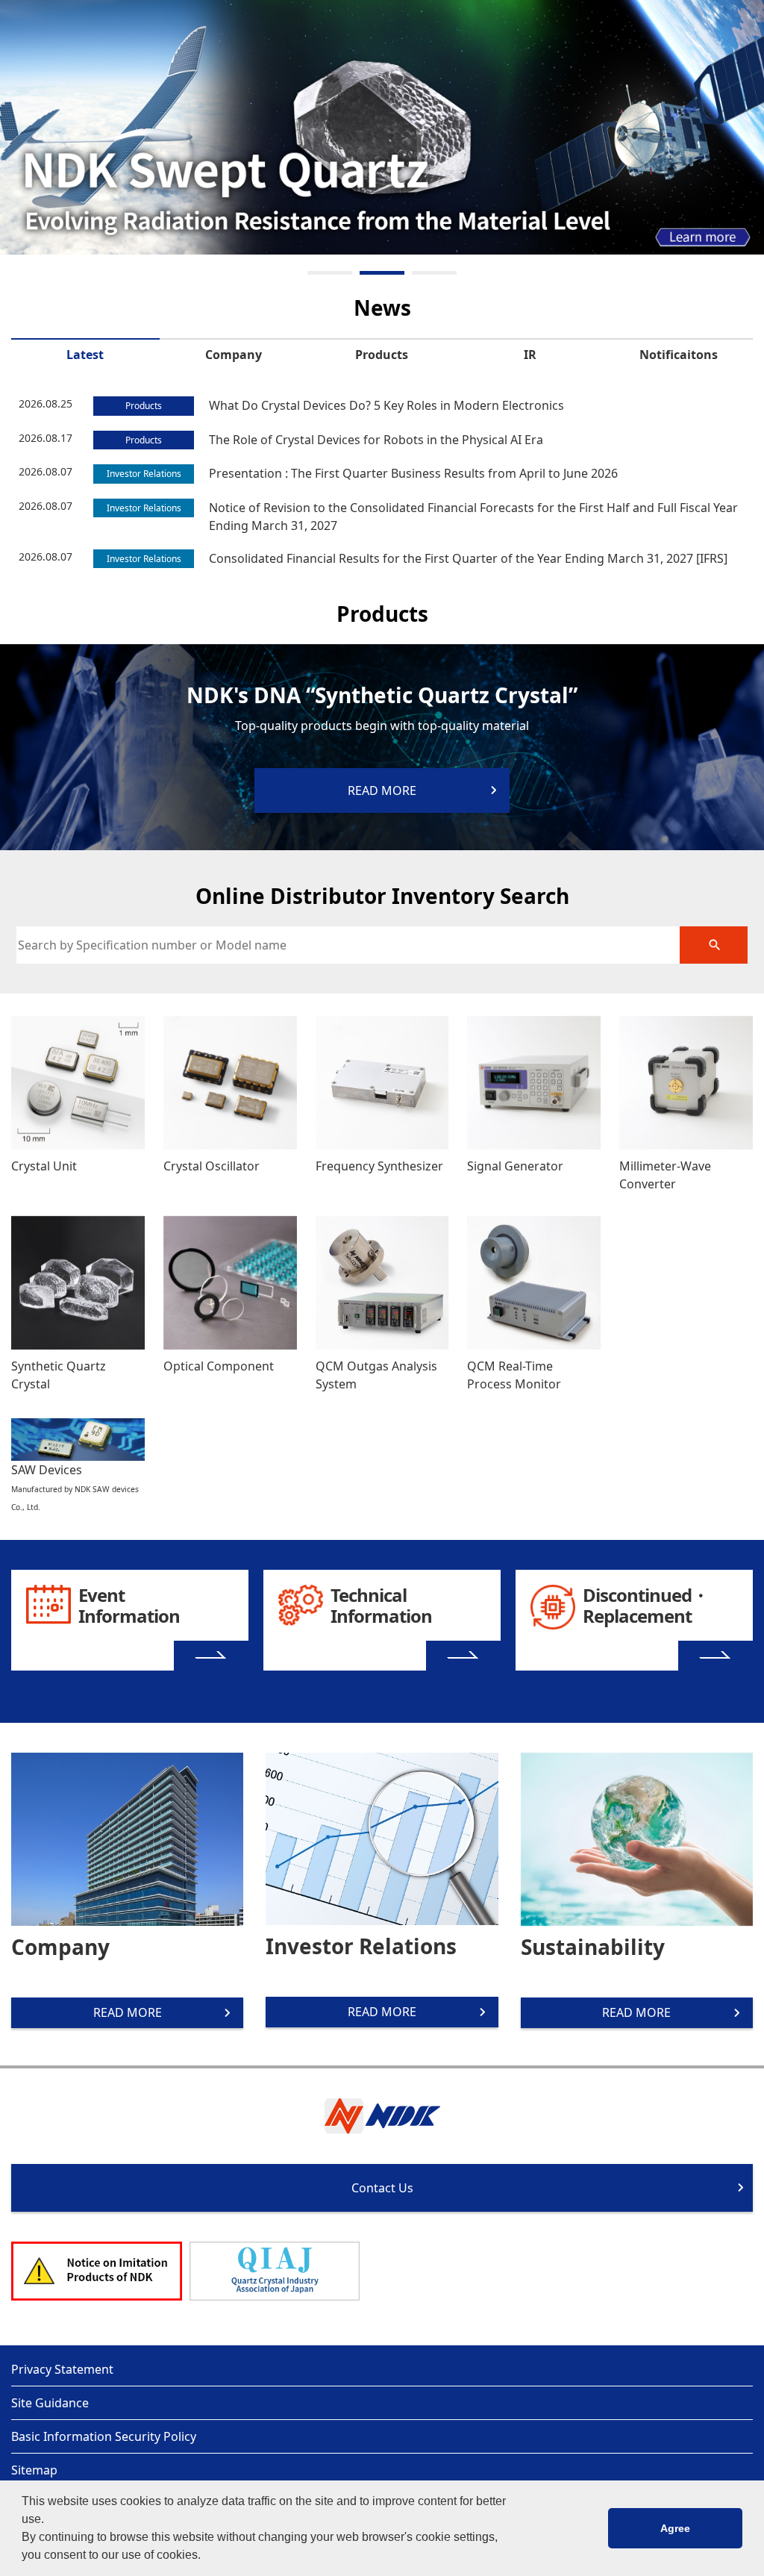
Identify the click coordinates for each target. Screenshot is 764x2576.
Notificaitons (679, 355)
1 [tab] (330, 273)
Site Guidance (50, 2403)
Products (382, 355)
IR (530, 355)
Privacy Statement (62, 2369)
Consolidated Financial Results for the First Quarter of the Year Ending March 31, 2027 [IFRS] (468, 558)
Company (234, 355)
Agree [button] (675, 2528)
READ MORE (128, 2012)
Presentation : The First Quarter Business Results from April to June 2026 (413, 473)
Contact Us (382, 2188)
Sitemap (34, 2470)
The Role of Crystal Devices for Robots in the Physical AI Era (376, 440)
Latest (85, 355)
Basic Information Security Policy (104, 2436)
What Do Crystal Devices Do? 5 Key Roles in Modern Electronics (386, 405)
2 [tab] (382, 273)
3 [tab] (434, 273)
